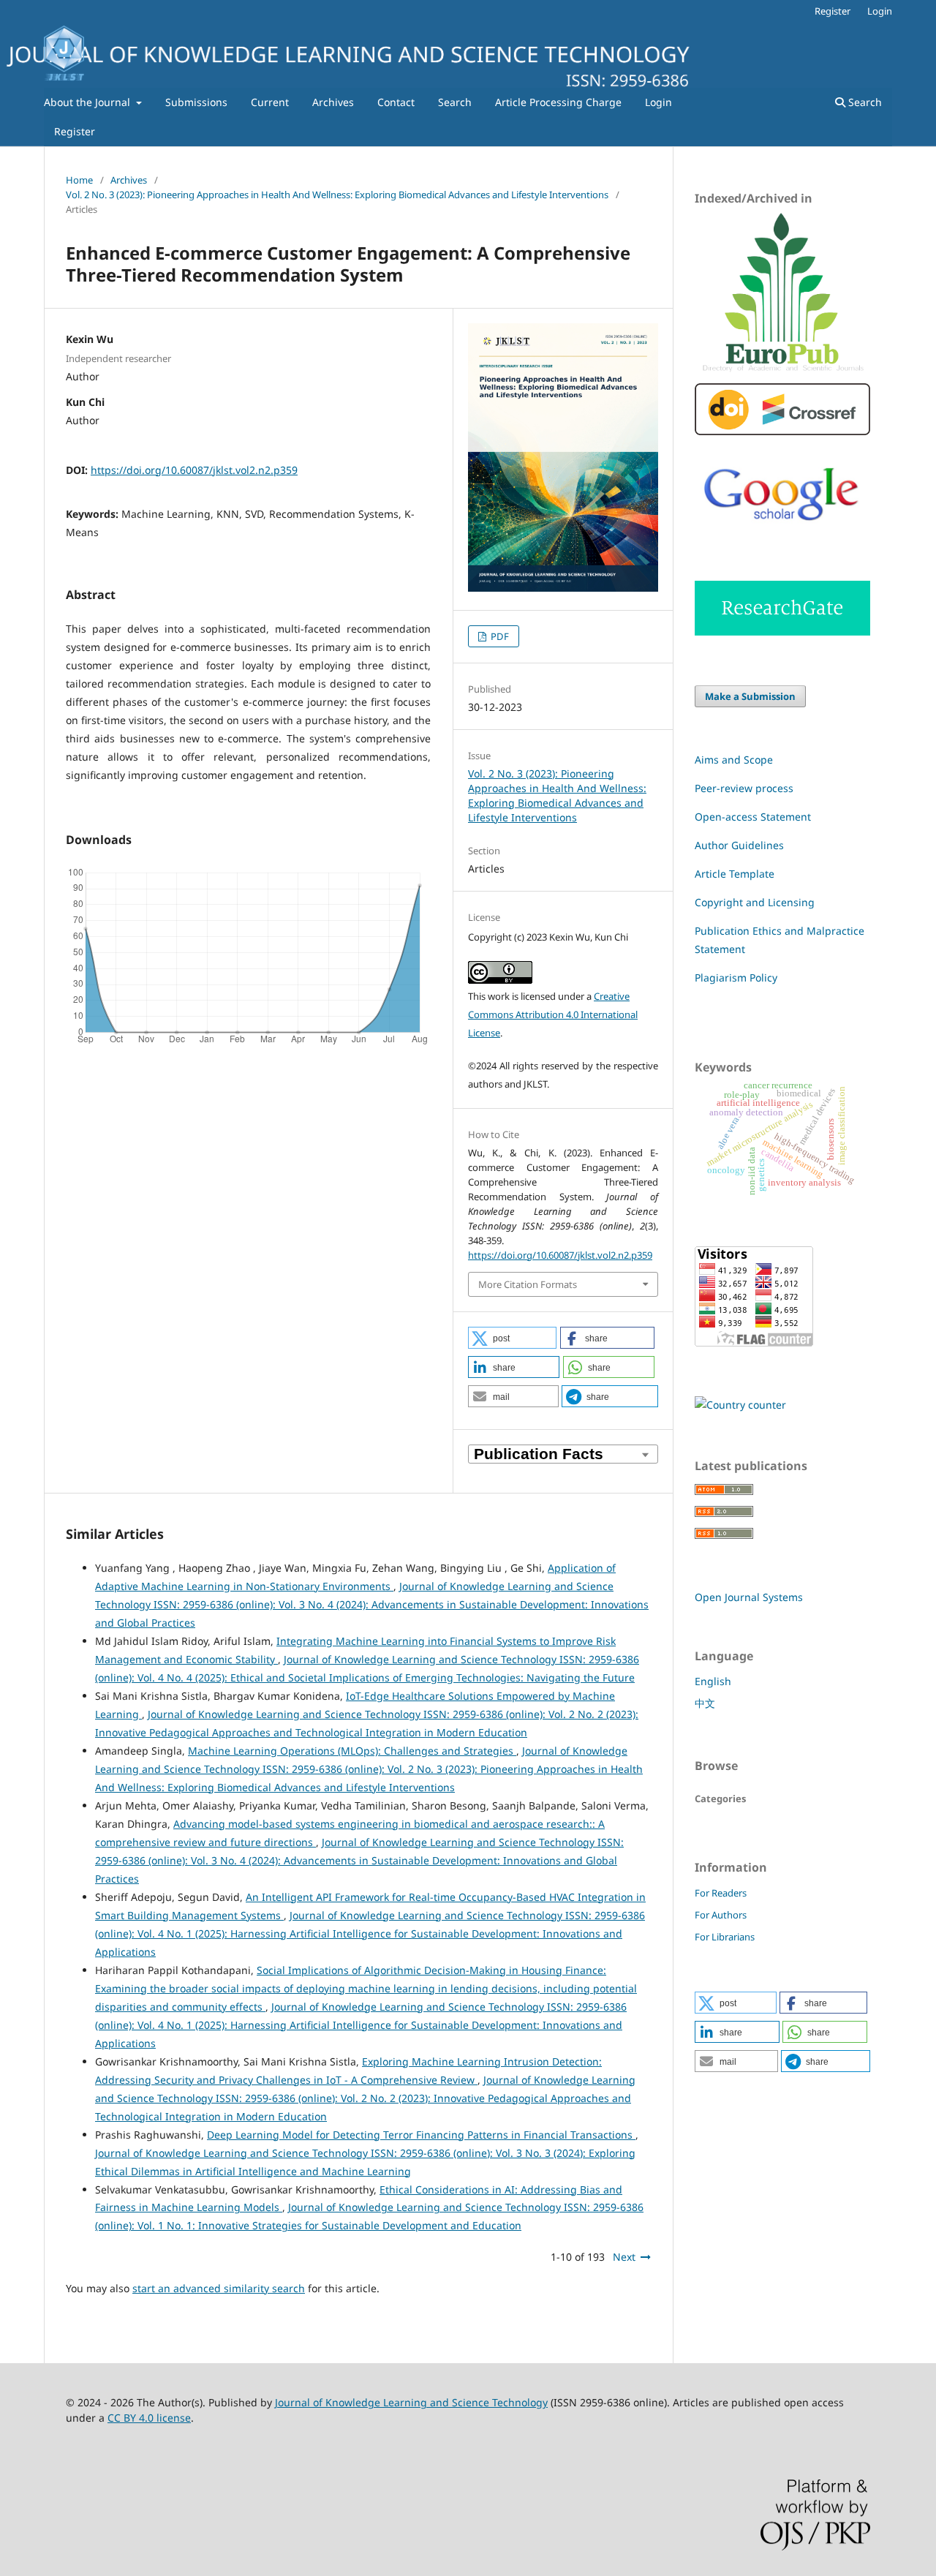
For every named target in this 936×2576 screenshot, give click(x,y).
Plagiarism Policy (736, 978)
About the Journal (88, 102)
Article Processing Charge (558, 102)
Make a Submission (750, 696)
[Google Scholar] (782, 532)
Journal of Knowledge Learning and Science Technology (411, 2402)
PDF (499, 636)
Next (624, 2257)
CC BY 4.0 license (149, 2418)
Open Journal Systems (749, 1597)
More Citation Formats (528, 1284)
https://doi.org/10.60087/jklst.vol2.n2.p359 (194, 470)
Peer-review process (744, 788)
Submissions (196, 102)
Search (455, 102)
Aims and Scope (734, 760)
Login (658, 102)
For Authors (721, 1915)
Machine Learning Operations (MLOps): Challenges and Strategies (352, 1751)
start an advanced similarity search (219, 2288)
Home (79, 180)
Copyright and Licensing (755, 902)
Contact (396, 102)
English (713, 1681)
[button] (512, 1338)
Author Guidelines (739, 845)
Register (75, 131)
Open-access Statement (753, 817)
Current (270, 102)
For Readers (721, 1893)
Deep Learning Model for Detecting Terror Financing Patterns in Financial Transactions (421, 2135)
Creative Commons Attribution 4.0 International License (553, 1014)
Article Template (735, 874)
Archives (333, 102)
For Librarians (725, 1937)
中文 (705, 1703)
